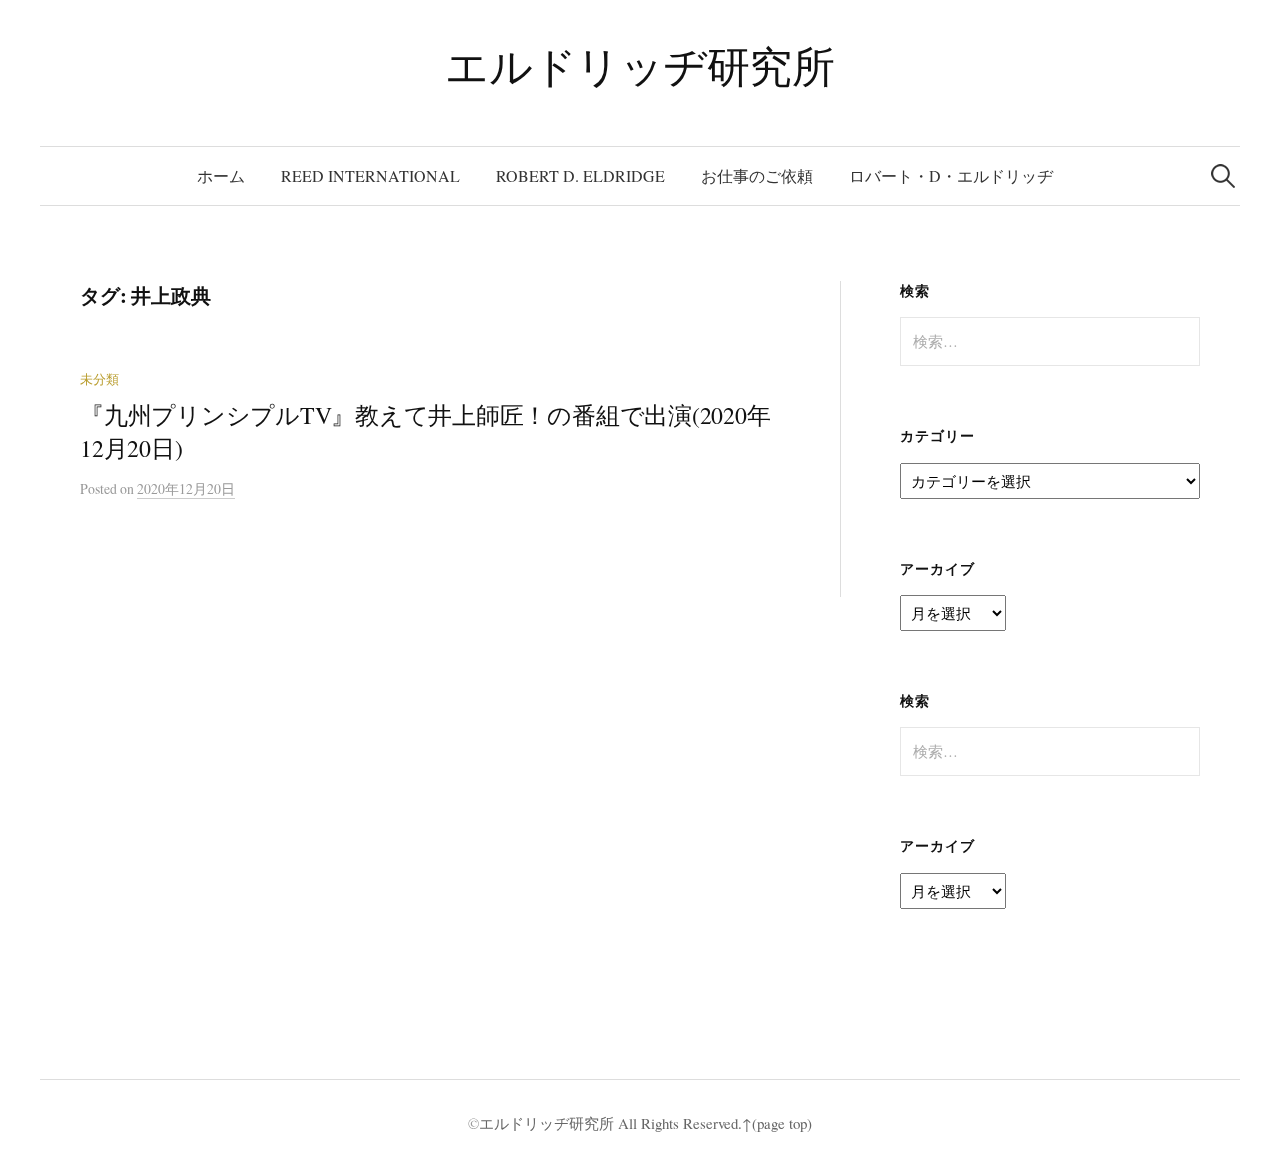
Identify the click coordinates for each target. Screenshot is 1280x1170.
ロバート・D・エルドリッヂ (951, 175)
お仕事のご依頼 (757, 175)
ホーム (221, 175)
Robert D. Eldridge (580, 175)
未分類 (99, 379)
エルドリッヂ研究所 (639, 65)
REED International (370, 175)
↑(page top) (777, 1123)
